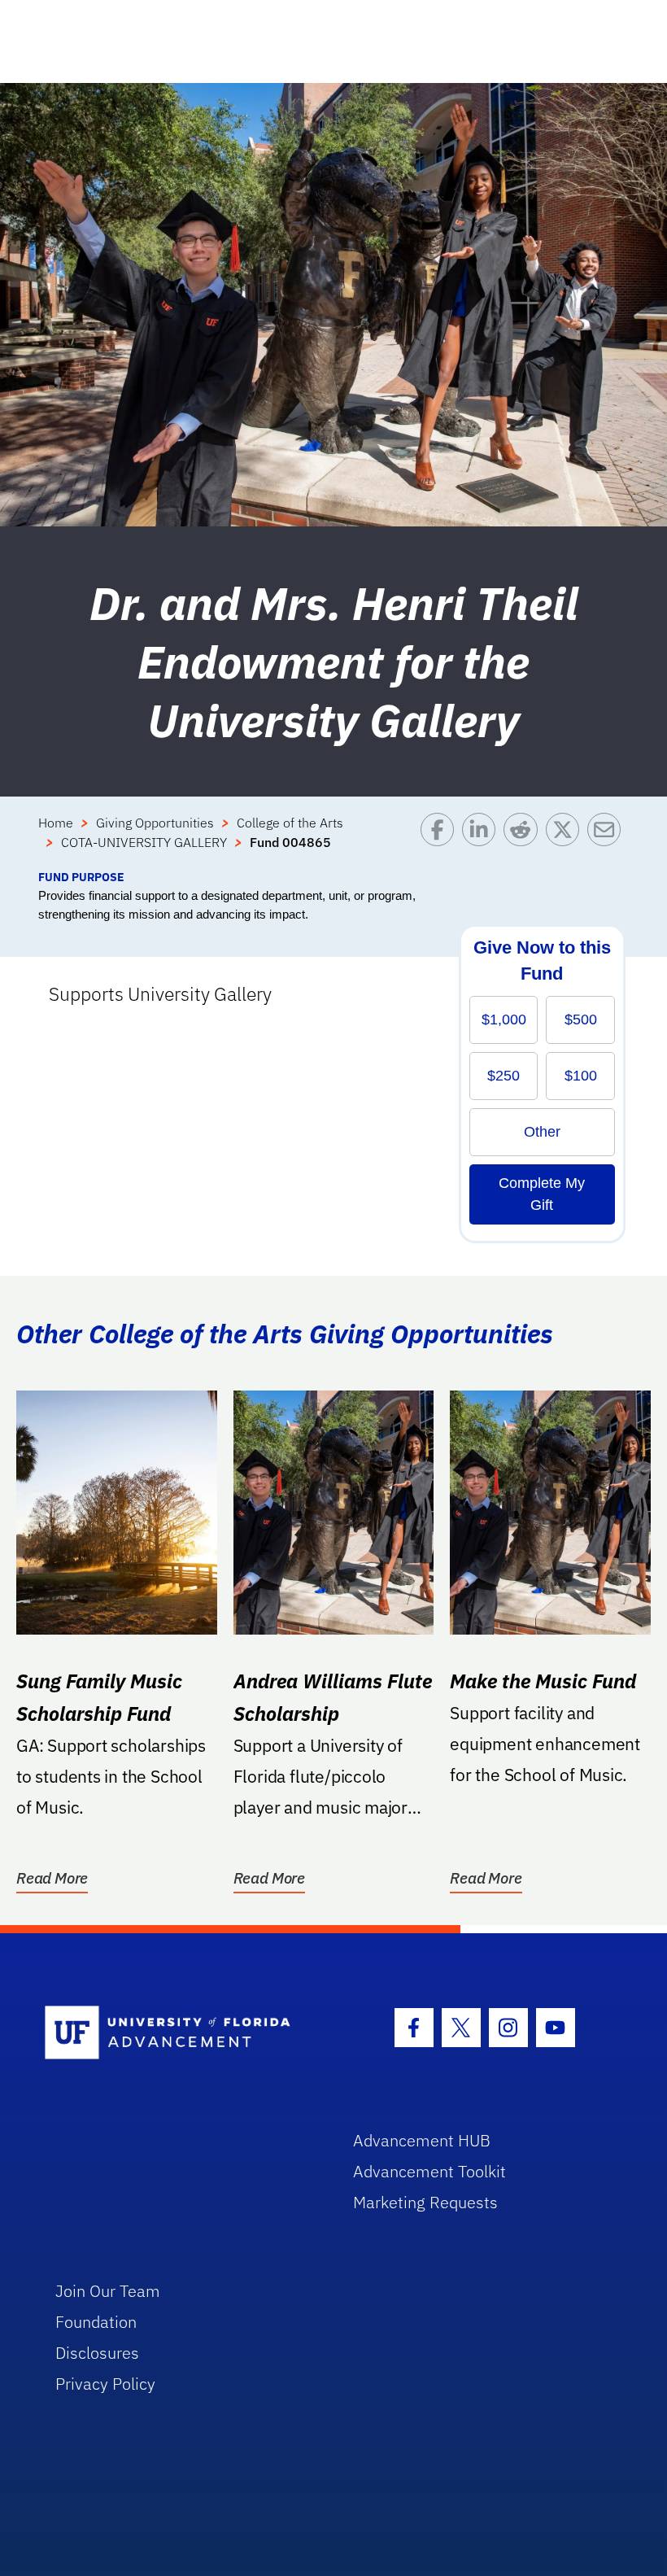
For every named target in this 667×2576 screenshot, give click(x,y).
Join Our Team (108, 2291)
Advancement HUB (422, 2140)
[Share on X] (567, 840)
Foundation (96, 2322)
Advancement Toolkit (429, 2171)
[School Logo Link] (180, 2034)
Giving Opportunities (155, 823)
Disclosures (97, 2353)
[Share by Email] (608, 840)
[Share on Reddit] (524, 840)
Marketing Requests (425, 2202)
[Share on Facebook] (441, 840)
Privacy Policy (105, 2384)
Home (56, 823)
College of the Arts (290, 823)
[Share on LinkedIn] (483, 840)
